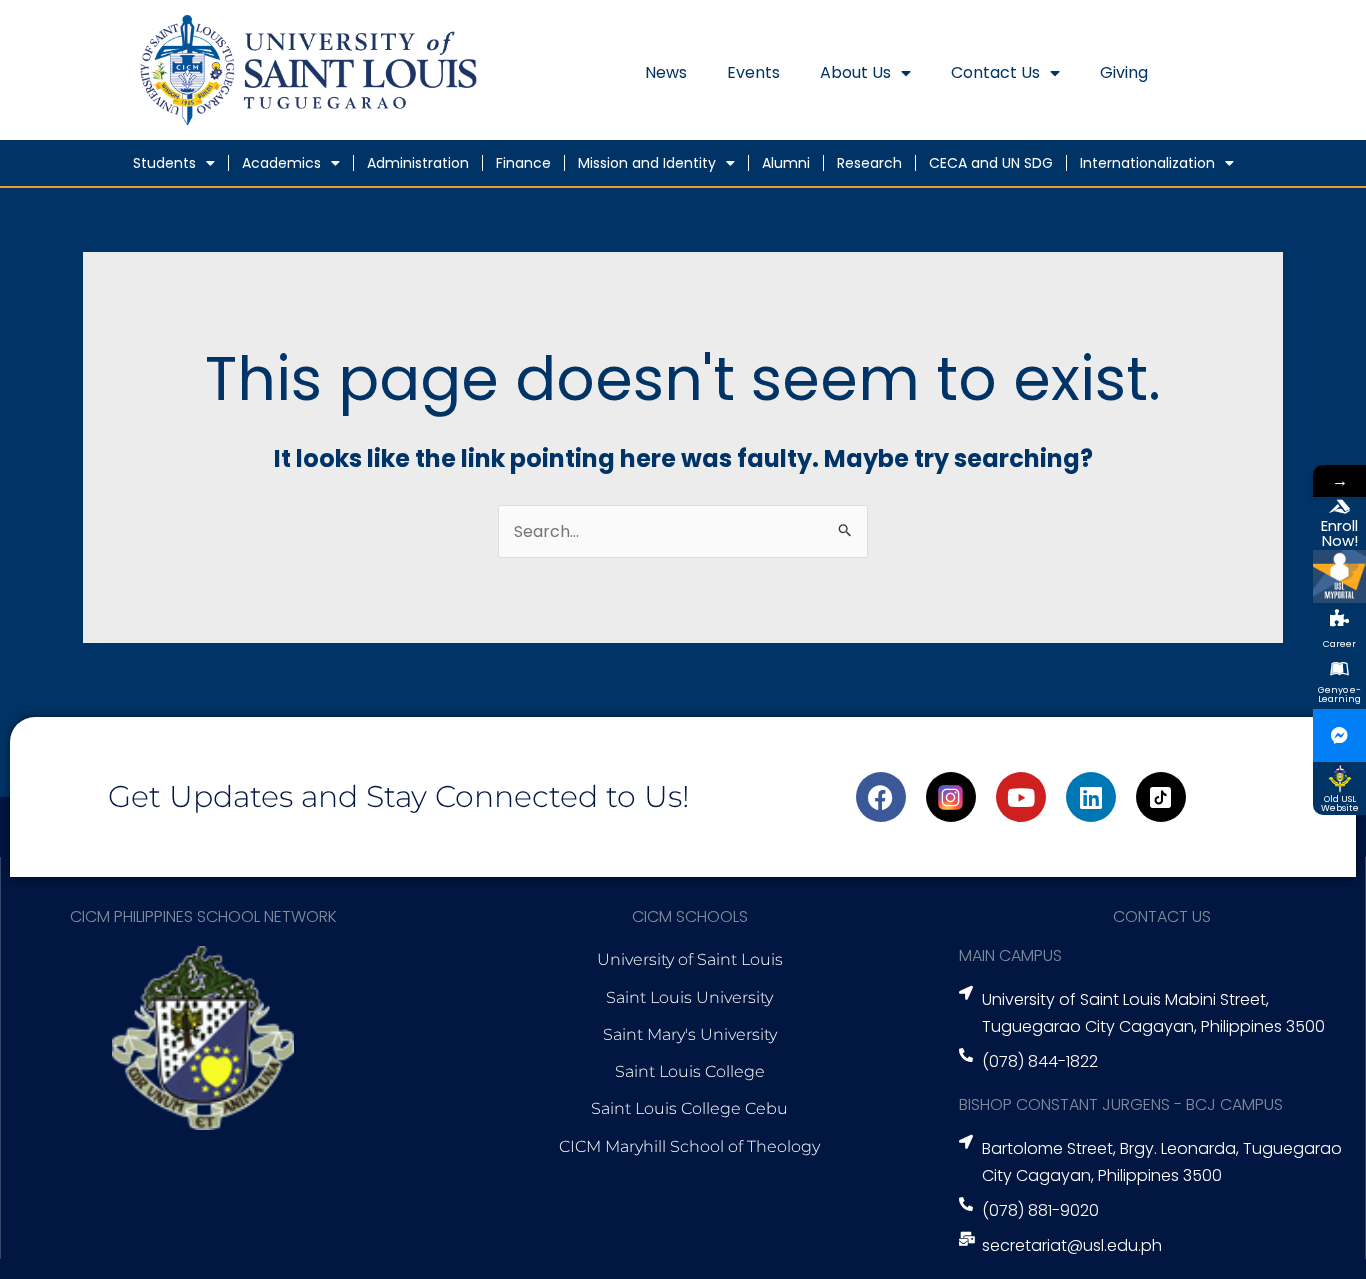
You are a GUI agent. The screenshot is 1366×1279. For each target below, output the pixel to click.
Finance (523, 163)
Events (753, 72)
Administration (418, 163)
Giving (1124, 72)
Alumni (786, 163)
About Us (855, 72)
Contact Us (995, 72)
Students (164, 163)
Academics (281, 163)
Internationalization (1147, 163)
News (666, 72)
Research (869, 163)
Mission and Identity (647, 163)
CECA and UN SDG (991, 163)
